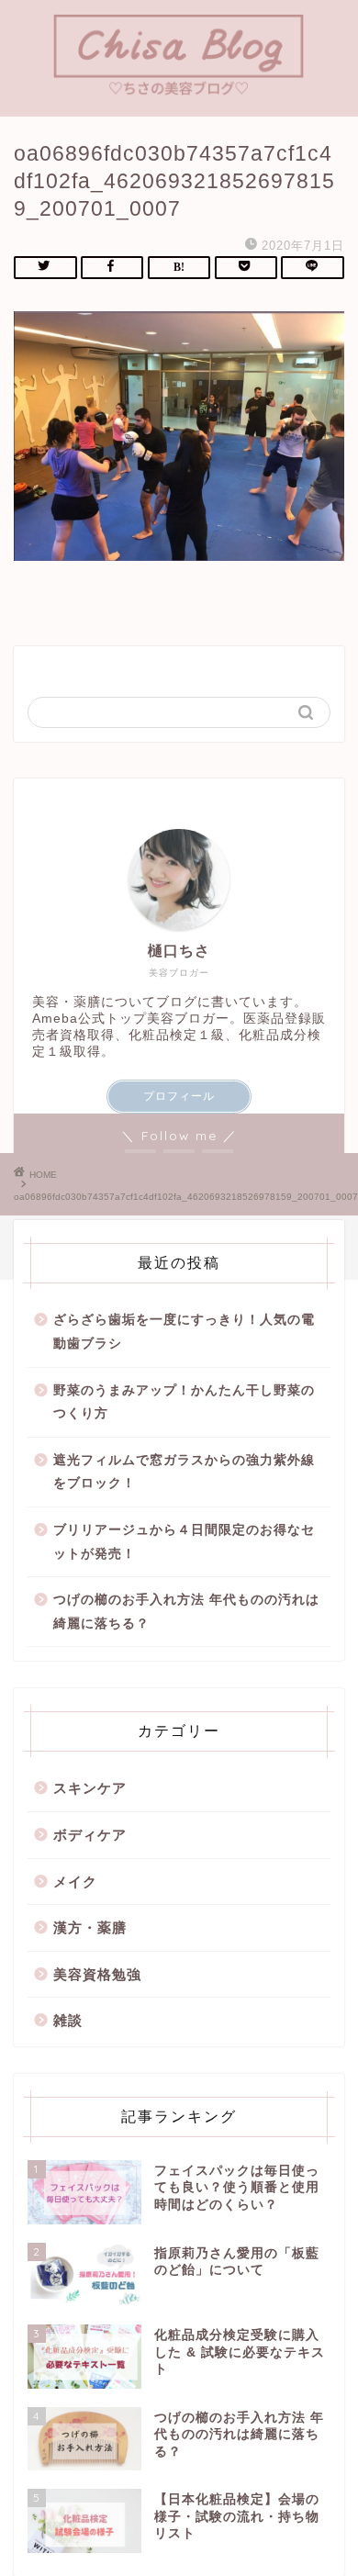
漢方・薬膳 (90, 1927)
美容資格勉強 (97, 1974)
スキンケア (90, 1788)
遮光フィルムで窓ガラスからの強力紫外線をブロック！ (184, 1472)
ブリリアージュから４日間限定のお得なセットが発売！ (184, 1542)
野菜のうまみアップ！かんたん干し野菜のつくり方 (184, 1402)
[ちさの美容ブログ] (179, 91)
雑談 (68, 2020)
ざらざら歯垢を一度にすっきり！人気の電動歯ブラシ (184, 1332)
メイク (75, 1882)
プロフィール (179, 1096)
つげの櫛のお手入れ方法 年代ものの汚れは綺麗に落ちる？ (186, 1612)
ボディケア (90, 1835)
